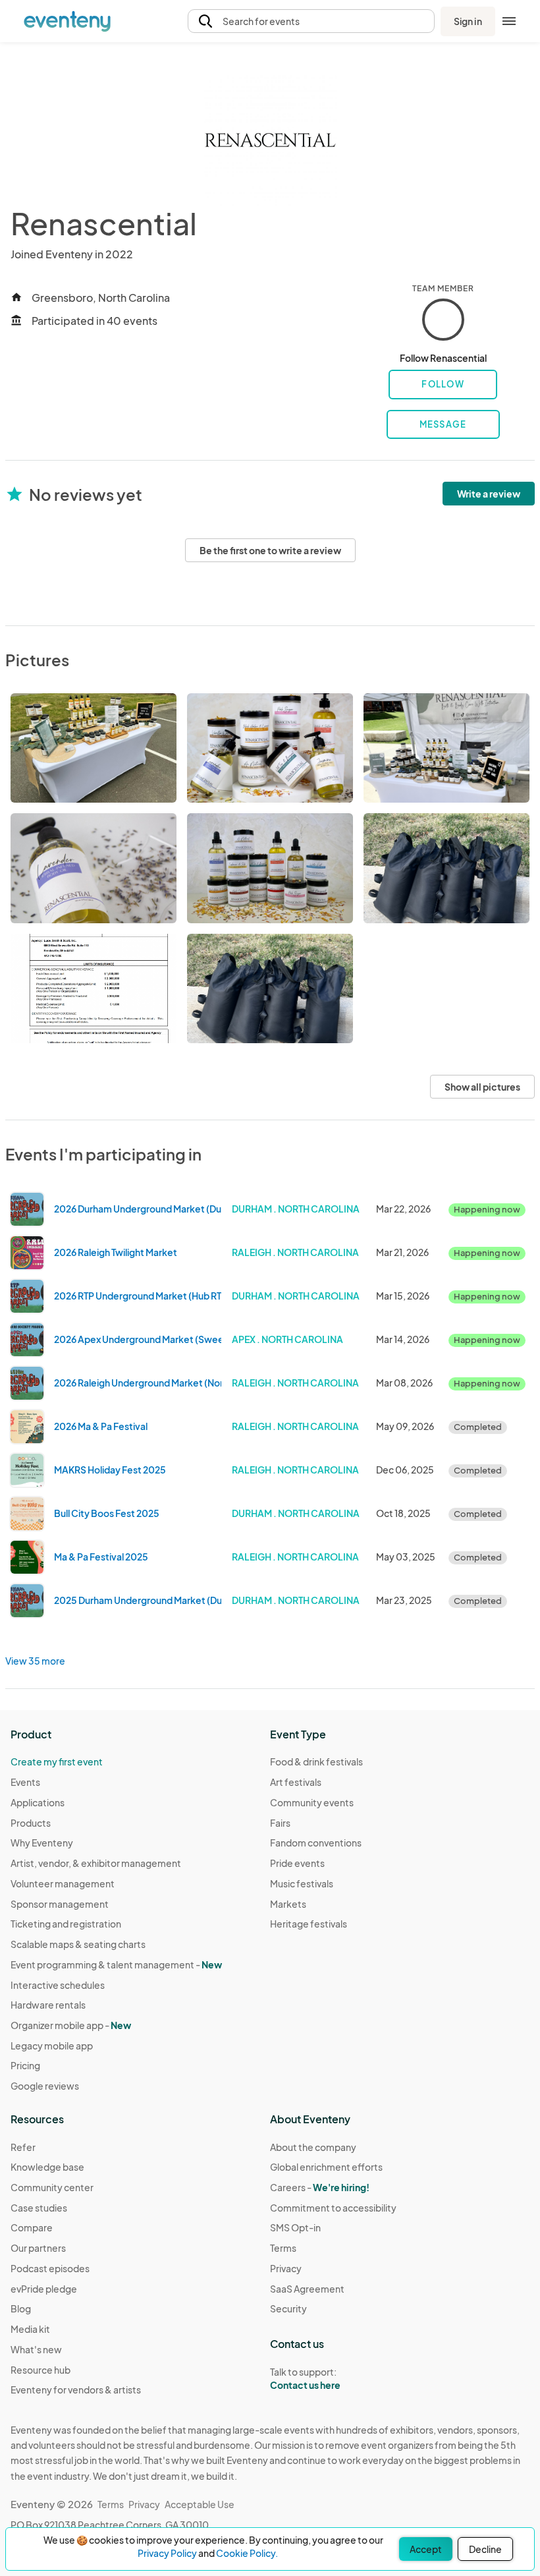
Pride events (297, 1863)
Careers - (320, 2187)
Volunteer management (63, 1883)
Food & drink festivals (316, 1761)
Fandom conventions (316, 1843)
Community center (52, 2187)
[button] (311, 21)
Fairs (280, 1823)
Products (31, 1823)
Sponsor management (60, 1904)
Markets (288, 1904)
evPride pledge (44, 2289)
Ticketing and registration (66, 1924)
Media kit (30, 2329)
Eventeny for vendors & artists (76, 2390)
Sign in (468, 21)
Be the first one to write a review (270, 550)
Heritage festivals (309, 1924)
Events (25, 1782)
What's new (36, 2349)
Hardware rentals (48, 2005)
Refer (23, 2147)
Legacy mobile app (52, 2046)
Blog (21, 2308)
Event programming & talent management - (116, 1964)
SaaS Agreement (307, 2289)
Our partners (38, 2248)
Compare (32, 2227)
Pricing (25, 2065)
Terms (283, 2248)
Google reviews (45, 2086)
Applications (38, 1802)
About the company (313, 2147)
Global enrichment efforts (326, 2167)
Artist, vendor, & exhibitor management (96, 1863)
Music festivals (302, 1883)
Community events (312, 1802)
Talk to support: (305, 2379)
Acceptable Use (200, 2504)
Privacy (286, 2268)
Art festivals (296, 1782)
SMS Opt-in (295, 2227)
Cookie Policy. (247, 2553)
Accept (426, 2549)
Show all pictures (482, 1087)
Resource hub (40, 2370)
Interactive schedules (58, 1985)
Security (288, 2308)
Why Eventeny (42, 1843)
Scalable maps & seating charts (78, 1944)
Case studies (39, 2208)
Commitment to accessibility (333, 2208)
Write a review (489, 494)
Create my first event (57, 1761)
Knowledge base (47, 2167)
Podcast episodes (50, 2268)
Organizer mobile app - (71, 2025)
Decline (485, 2549)
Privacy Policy (167, 2553)
